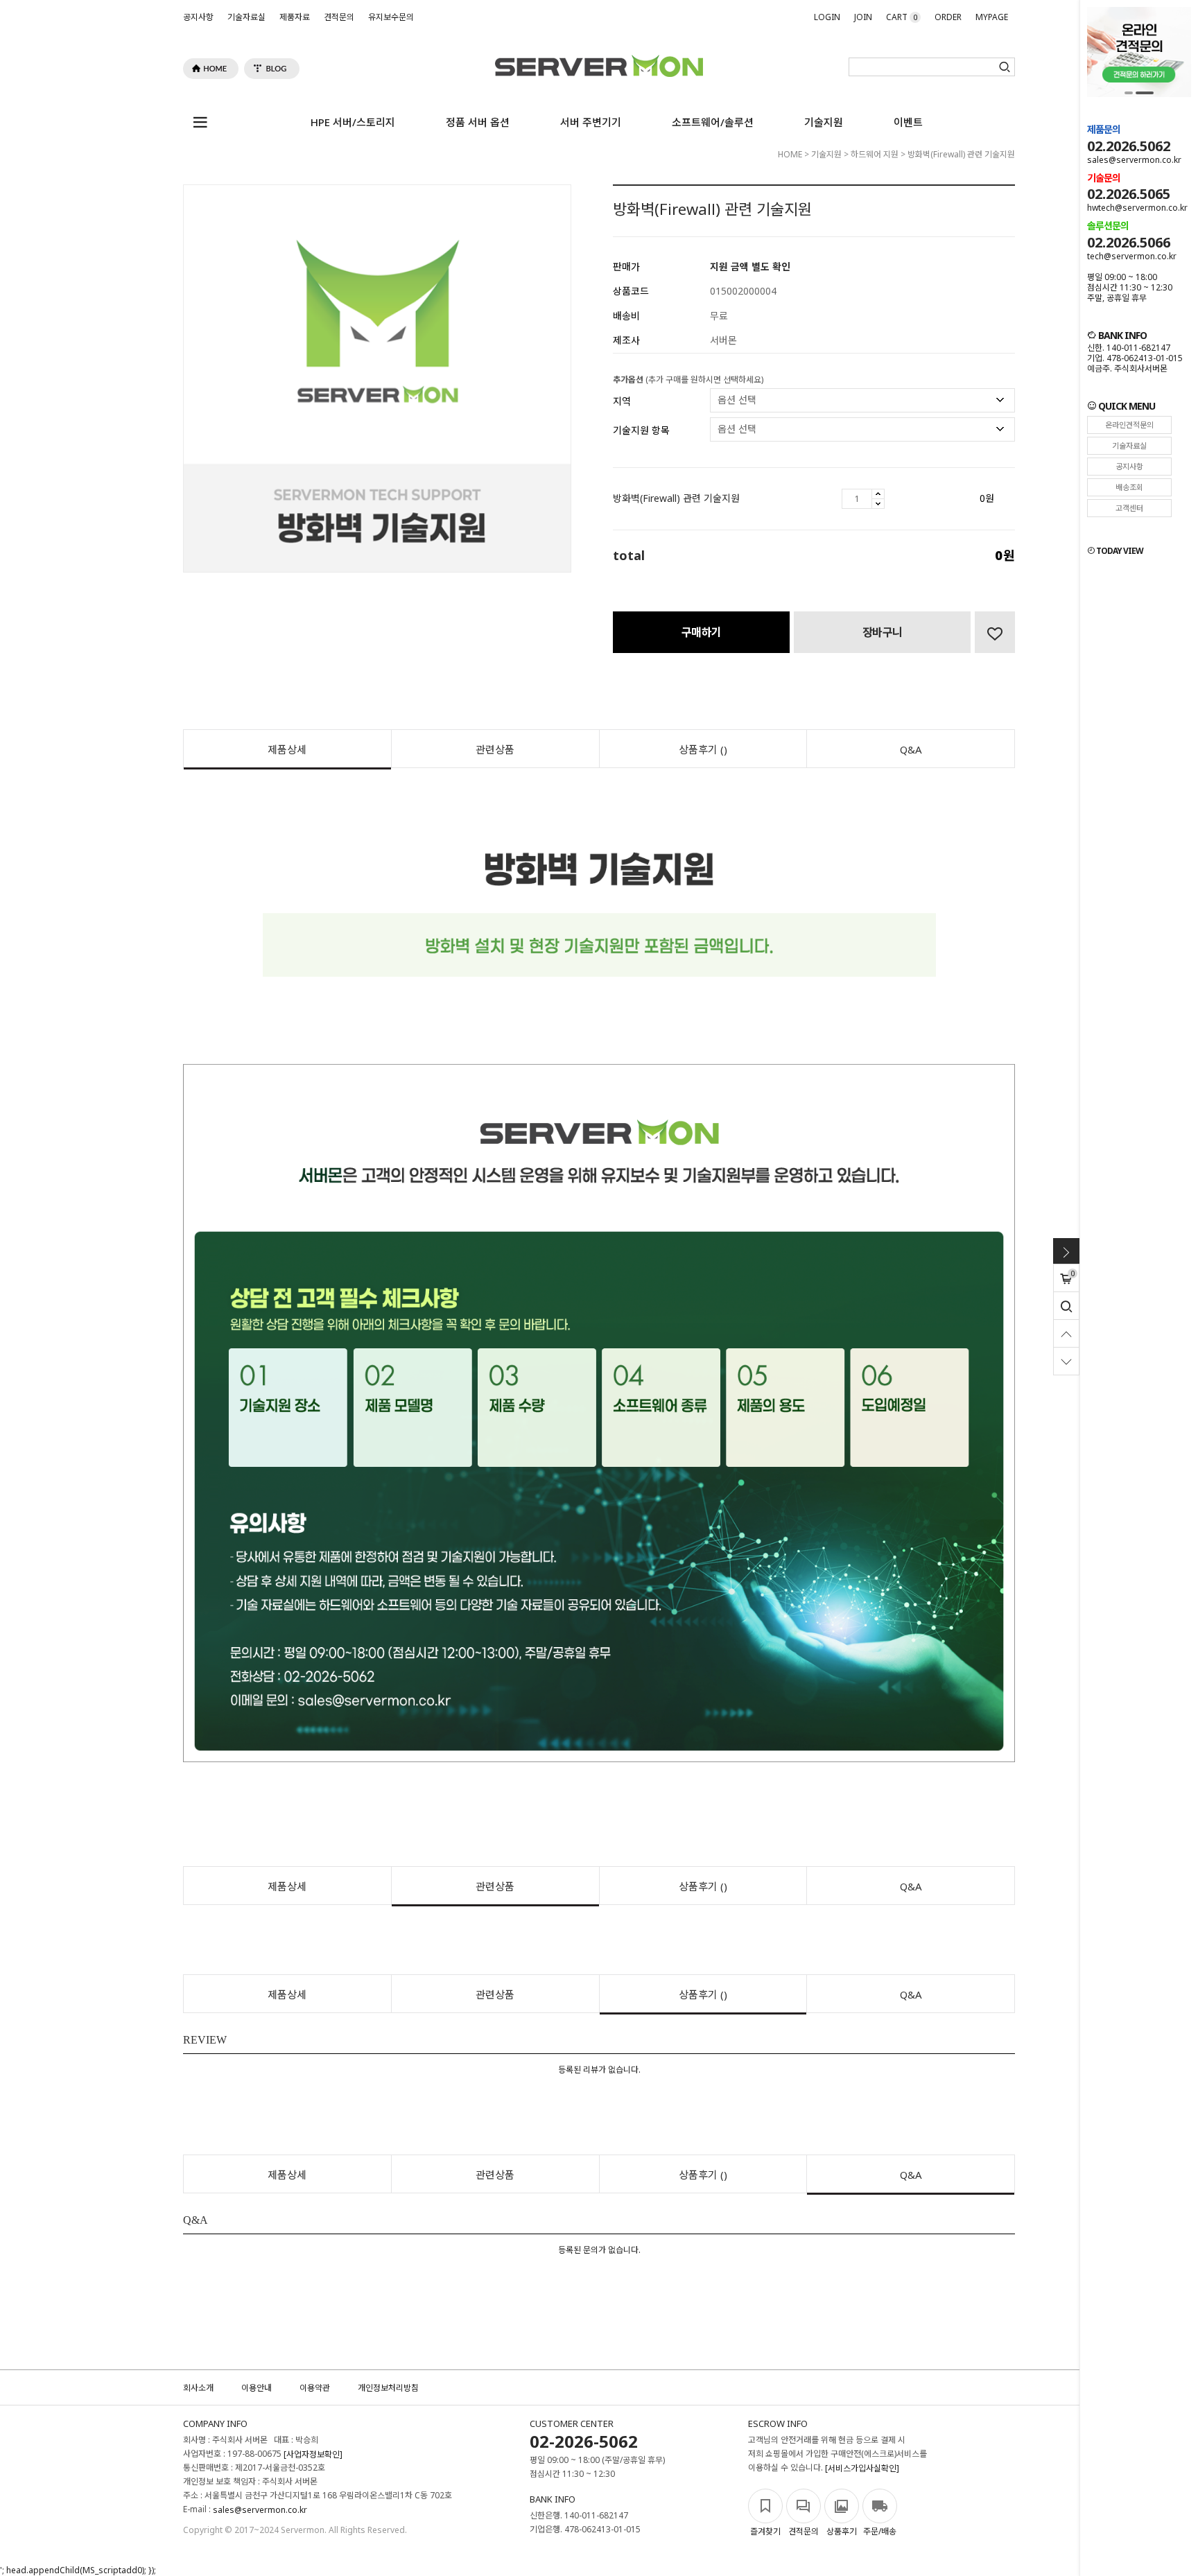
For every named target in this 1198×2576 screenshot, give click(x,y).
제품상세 (287, 749)
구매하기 (702, 632)
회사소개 (198, 2388)
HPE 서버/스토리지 (353, 122)
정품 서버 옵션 (478, 122)
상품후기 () (703, 749)
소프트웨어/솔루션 (713, 122)
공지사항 (198, 17)
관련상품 (495, 749)
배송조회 (1129, 487)
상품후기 (842, 2531)
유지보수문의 (391, 17)
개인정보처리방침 (388, 2388)
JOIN (863, 17)
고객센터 (1129, 508)
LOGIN (827, 17)
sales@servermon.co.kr (260, 2510)
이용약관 (315, 2388)
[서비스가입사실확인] (862, 2468)
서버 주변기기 (591, 122)
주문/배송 (880, 2531)
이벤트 (908, 122)
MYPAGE (992, 17)
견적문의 (339, 17)
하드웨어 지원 (875, 154)
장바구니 (883, 632)
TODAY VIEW (1119, 551)
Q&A (911, 749)
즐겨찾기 (765, 2531)
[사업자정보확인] (313, 2454)
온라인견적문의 (1129, 425)
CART (902, 17)
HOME (790, 154)
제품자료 (295, 17)
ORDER (948, 17)
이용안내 (257, 2388)
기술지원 (824, 122)
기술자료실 (246, 17)
